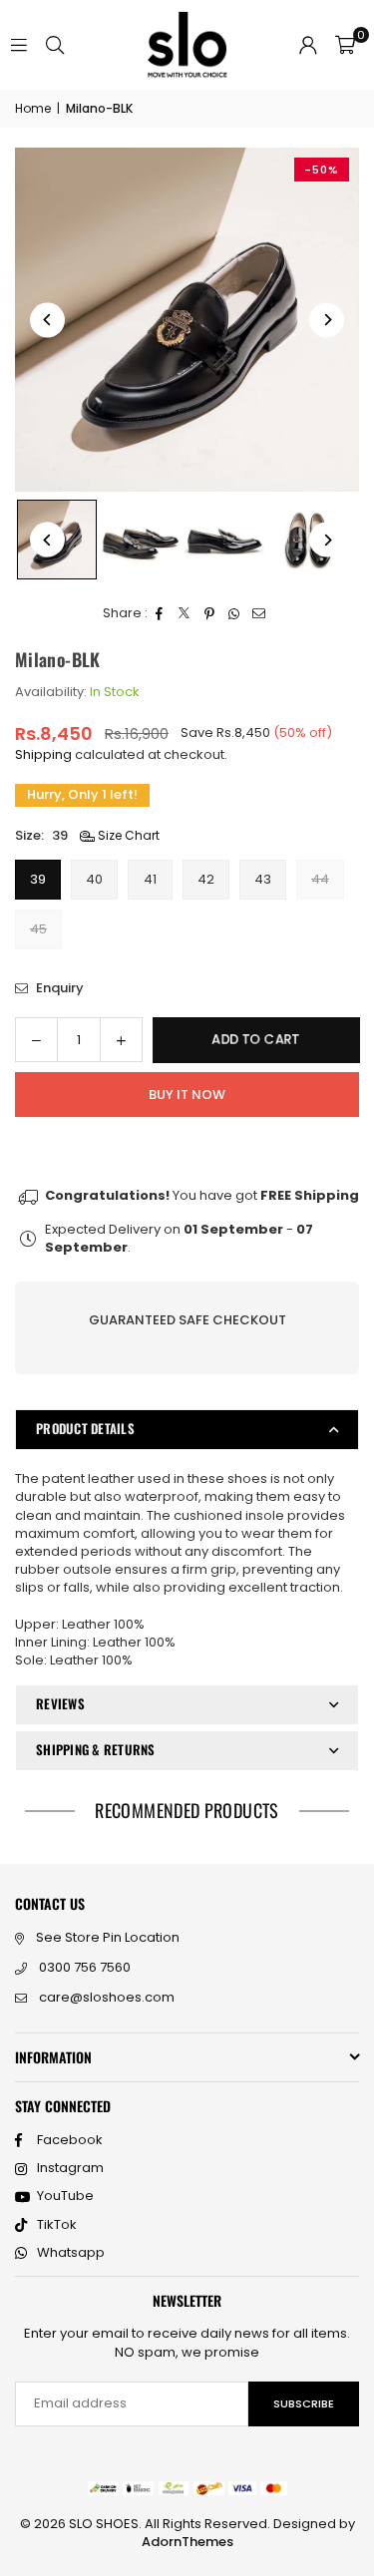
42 (206, 879)
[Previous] (47, 320)
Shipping (43, 754)
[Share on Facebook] (160, 613)
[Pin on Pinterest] (210, 613)
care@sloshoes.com (107, 1997)
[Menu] (19, 44)
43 (263, 879)
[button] (345, 45)
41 (150, 879)
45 (38, 929)
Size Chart (127, 836)
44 (320, 879)
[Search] (55, 44)
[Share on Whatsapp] (235, 613)
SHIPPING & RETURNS (96, 1749)
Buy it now (187, 1095)
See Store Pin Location (108, 1937)
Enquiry (58, 988)
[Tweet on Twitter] (185, 613)
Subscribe (304, 2403)
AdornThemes (187, 2542)
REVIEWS (60, 1703)
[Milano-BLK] (141, 540)
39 (38, 879)
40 (94, 879)
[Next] (327, 320)
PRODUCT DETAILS (85, 1428)
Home (33, 109)
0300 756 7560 (85, 1967)
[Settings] (308, 45)
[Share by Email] (260, 613)
